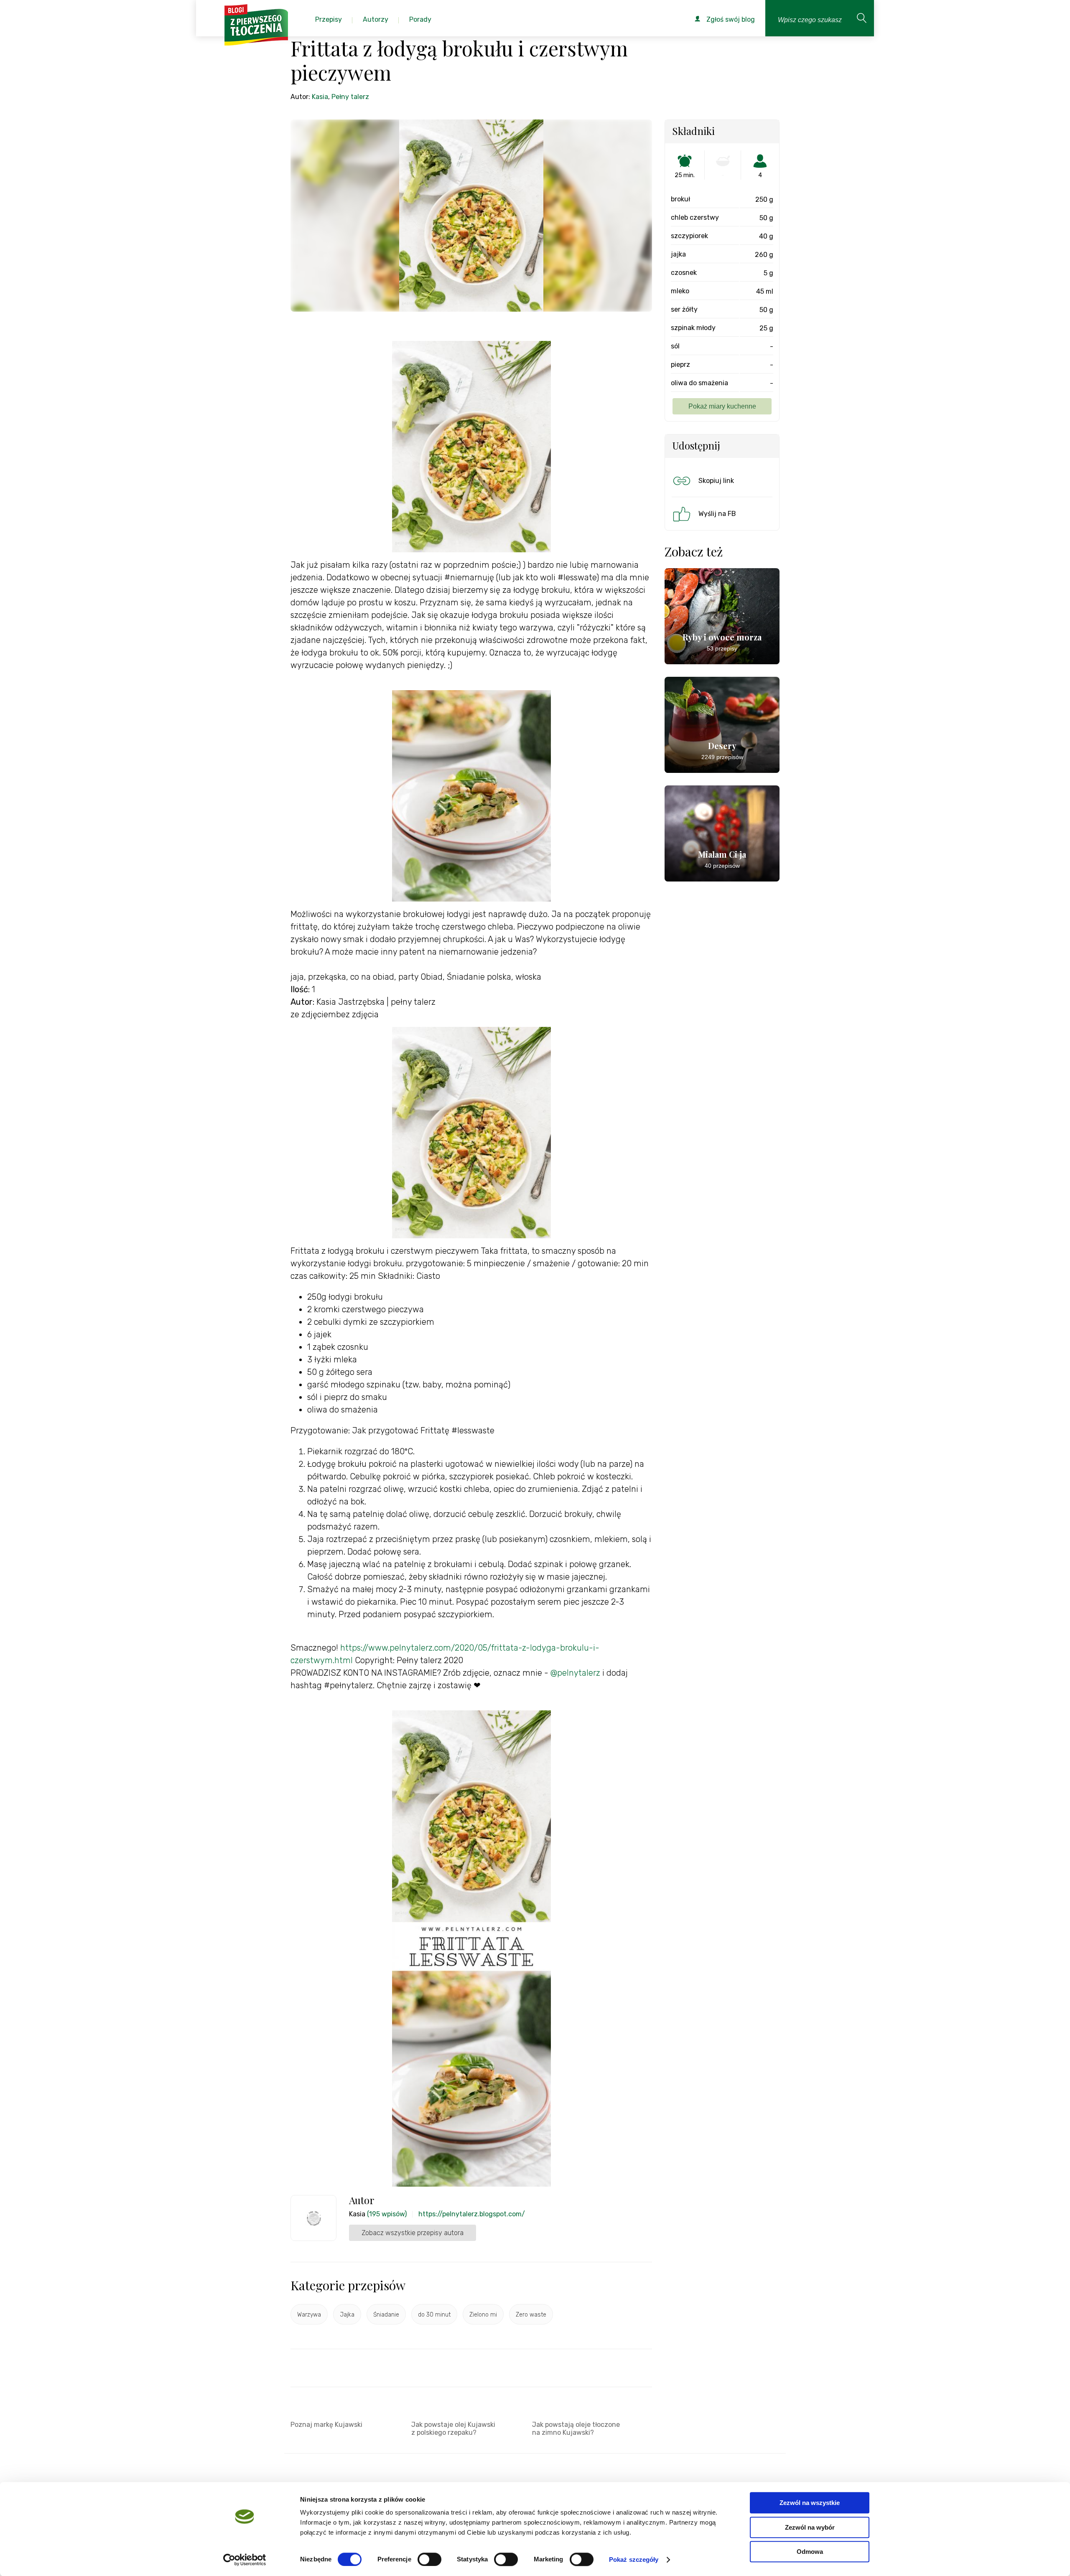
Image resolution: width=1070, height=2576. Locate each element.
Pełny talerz (350, 97)
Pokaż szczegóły (634, 2559)
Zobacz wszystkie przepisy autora (413, 2233)
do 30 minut (434, 2315)
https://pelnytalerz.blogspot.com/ (472, 2214)
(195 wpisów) (387, 2214)
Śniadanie (386, 2315)
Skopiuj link (716, 481)
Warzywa (309, 2315)
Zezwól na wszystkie (810, 2503)
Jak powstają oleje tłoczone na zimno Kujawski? (576, 2429)
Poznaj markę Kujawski (326, 2425)
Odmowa (810, 2552)
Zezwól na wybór (810, 2527)
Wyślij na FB (717, 514)
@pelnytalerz (575, 1673)
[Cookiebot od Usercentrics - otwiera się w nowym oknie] (245, 2560)
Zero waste (531, 2315)
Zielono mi (483, 2315)
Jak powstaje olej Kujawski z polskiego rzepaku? (453, 2429)
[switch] (429, 2559)
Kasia (320, 97)
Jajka (347, 2315)
